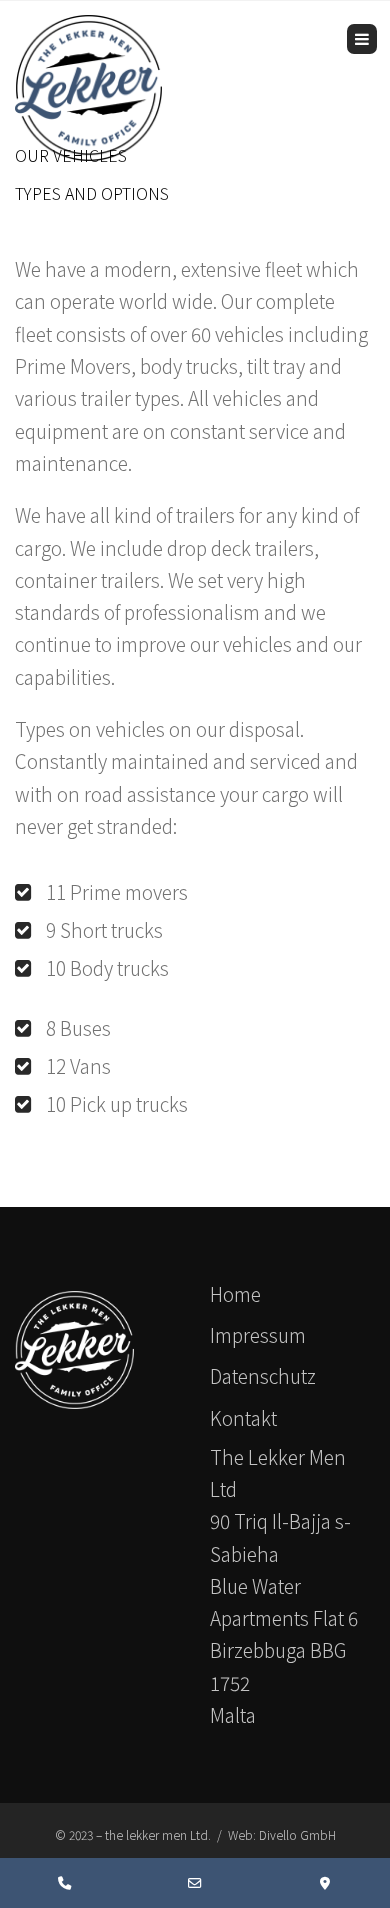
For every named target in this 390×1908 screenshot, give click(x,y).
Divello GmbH (297, 1834)
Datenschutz (263, 1375)
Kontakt (243, 1417)
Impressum (258, 1334)
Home (235, 1293)
